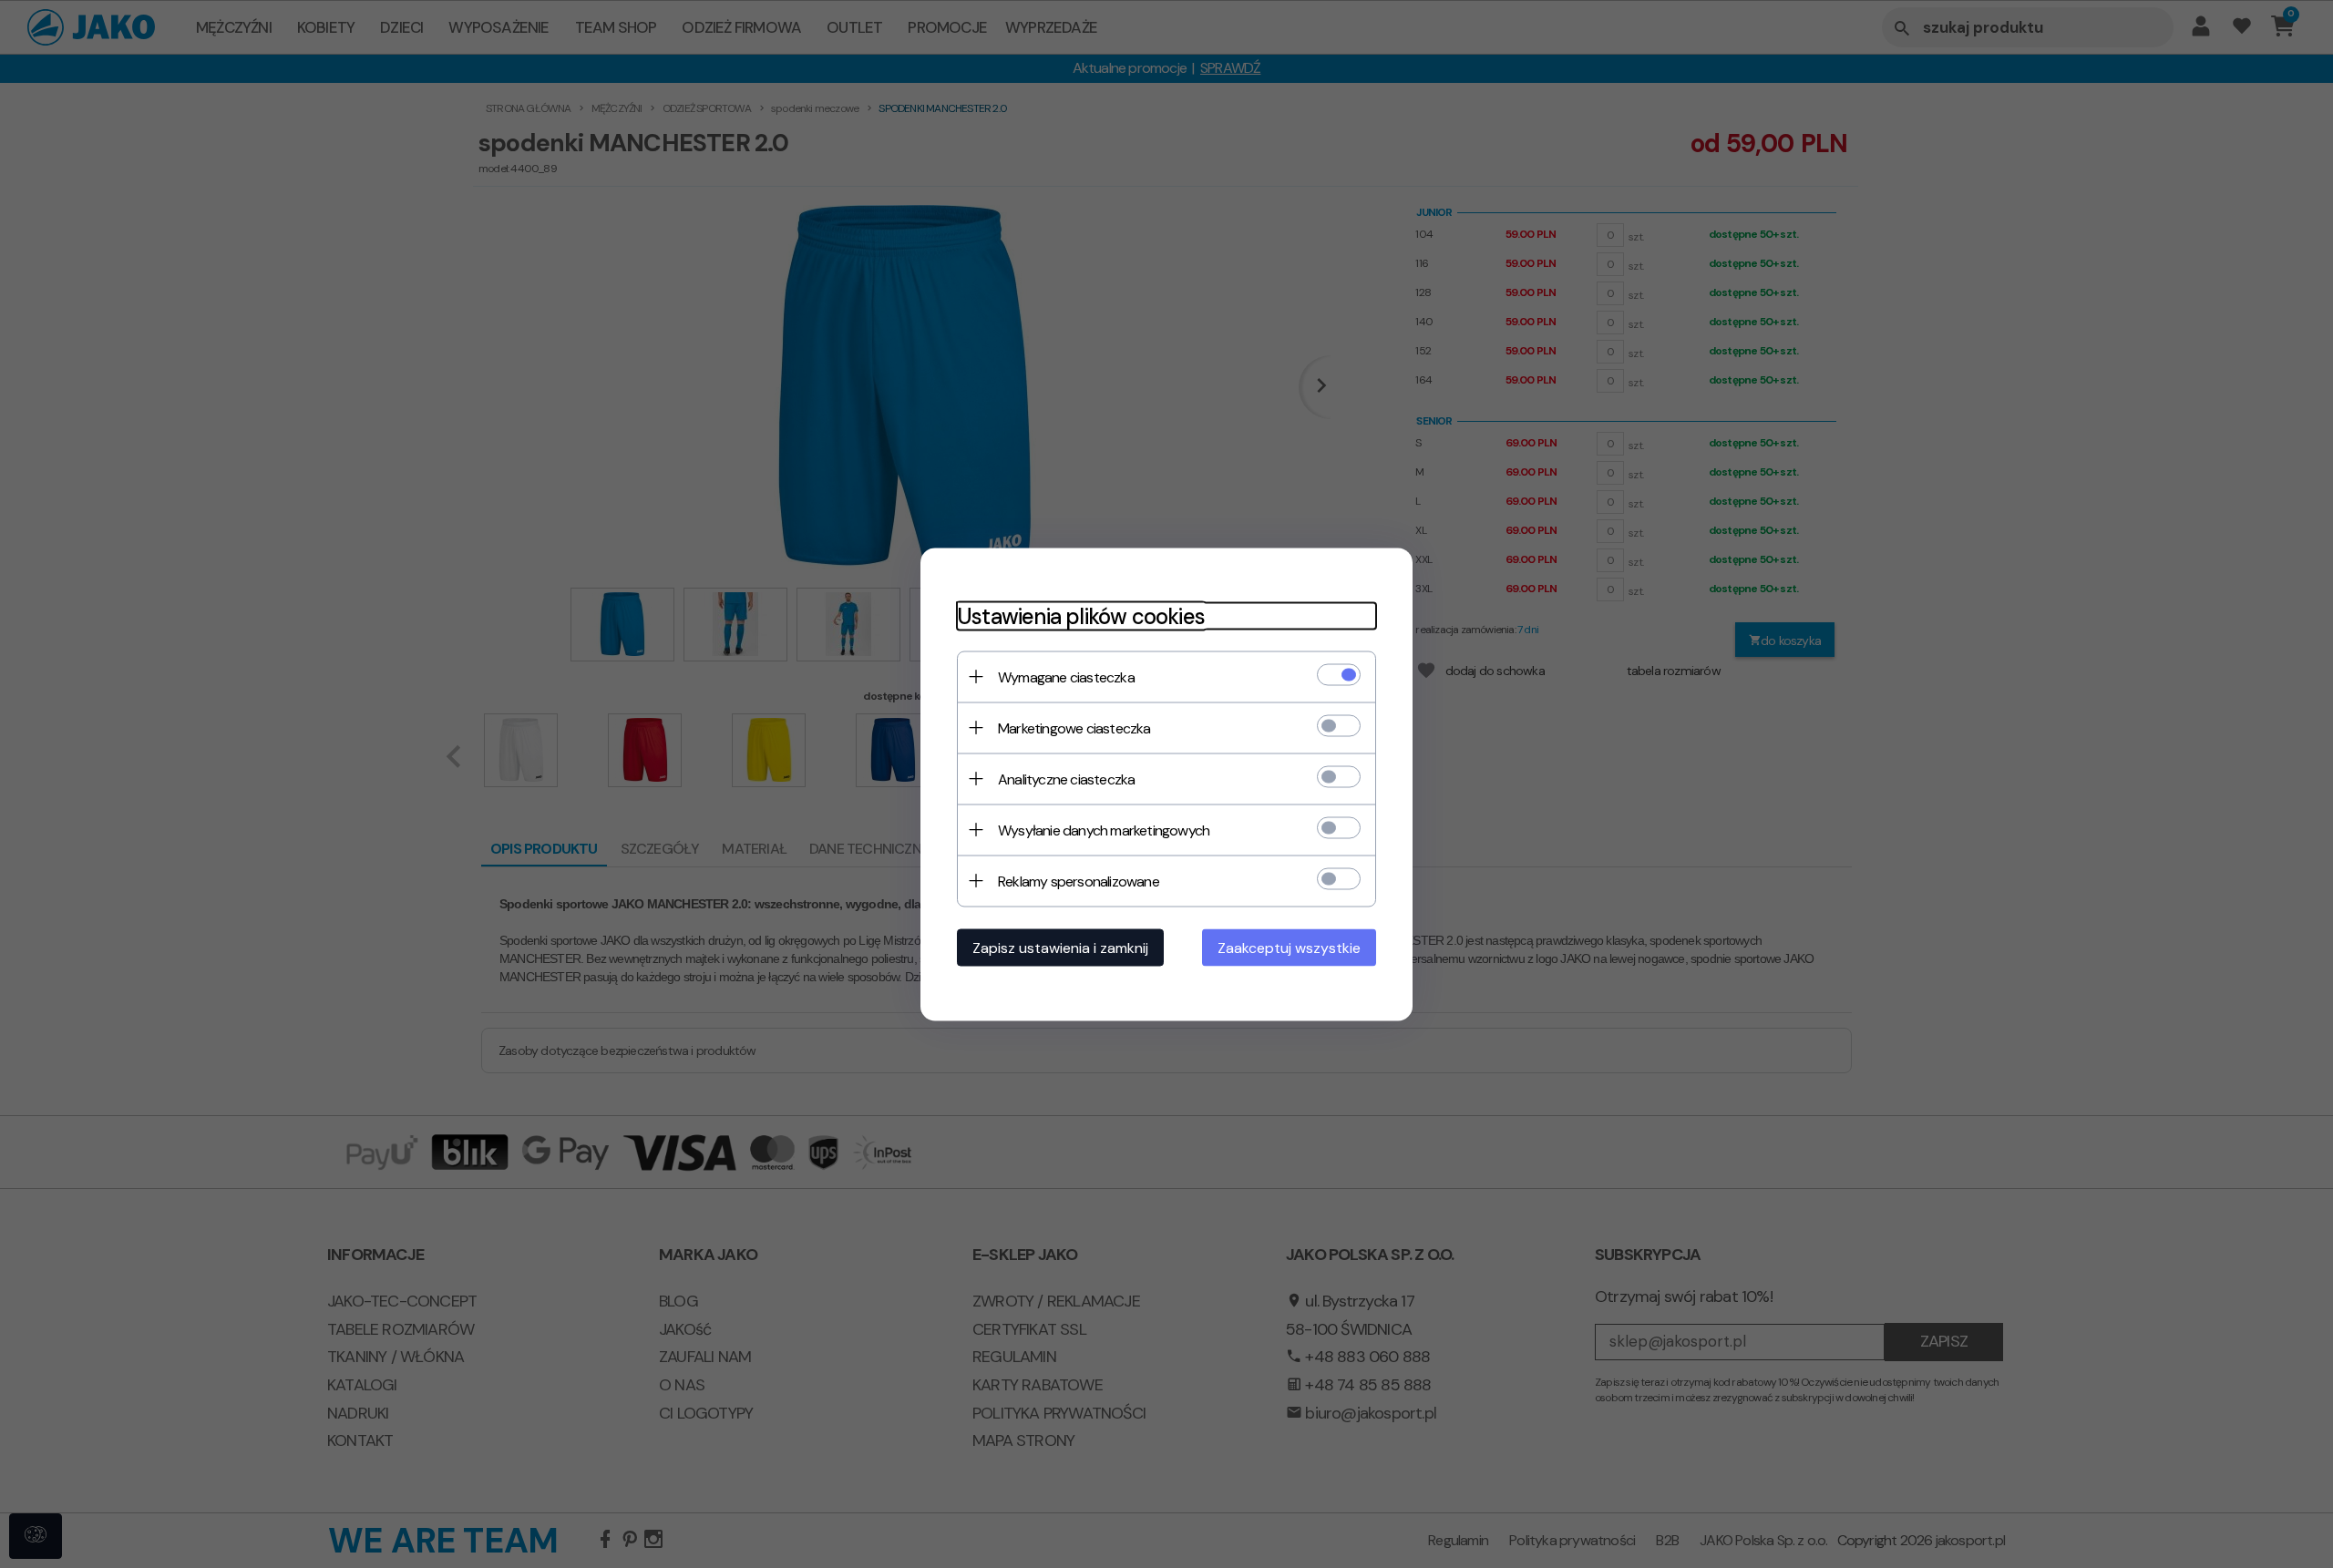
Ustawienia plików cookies (1081, 615)
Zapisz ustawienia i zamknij (1060, 947)
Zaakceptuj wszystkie (1289, 947)
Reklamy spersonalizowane (1079, 881)
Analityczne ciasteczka (1066, 779)
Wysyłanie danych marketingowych (1104, 830)
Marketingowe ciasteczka (1074, 728)
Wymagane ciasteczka (1066, 676)
